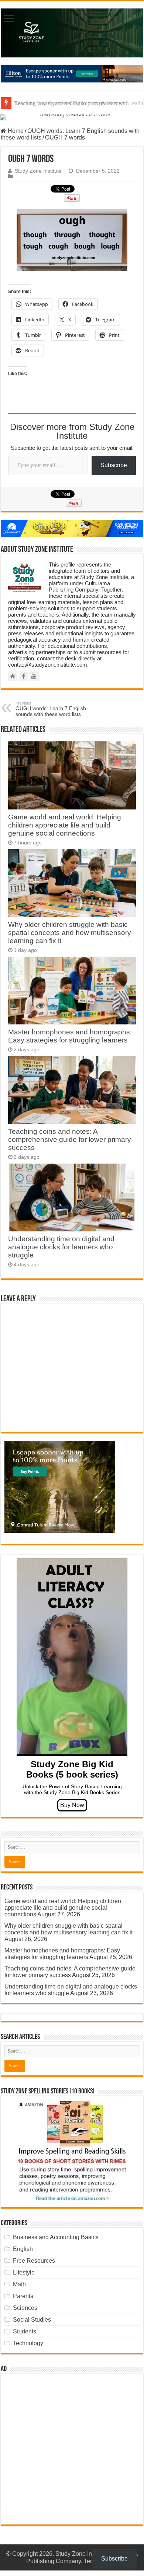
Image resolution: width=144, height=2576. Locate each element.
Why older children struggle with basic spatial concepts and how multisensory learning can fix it (70, 933)
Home (15, 131)
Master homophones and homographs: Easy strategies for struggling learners (70, 1036)
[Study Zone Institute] (72, 33)
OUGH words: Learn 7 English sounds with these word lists (51, 709)
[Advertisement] (72, 2449)
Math (19, 2284)
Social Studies (32, 2320)
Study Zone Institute (38, 171)
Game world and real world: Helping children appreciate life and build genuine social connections (65, 825)
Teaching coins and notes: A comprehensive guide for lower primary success (70, 1139)
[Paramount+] (72, 529)
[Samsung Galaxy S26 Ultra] (72, 117)
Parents (23, 2296)
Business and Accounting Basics (56, 2237)
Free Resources (34, 2261)
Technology (28, 2343)
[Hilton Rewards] (72, 74)
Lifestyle (24, 2272)
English (23, 2249)
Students (25, 2331)
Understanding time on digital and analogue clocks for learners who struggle (61, 1247)
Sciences (25, 2308)
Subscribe (114, 465)
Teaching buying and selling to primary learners (70, 103)
